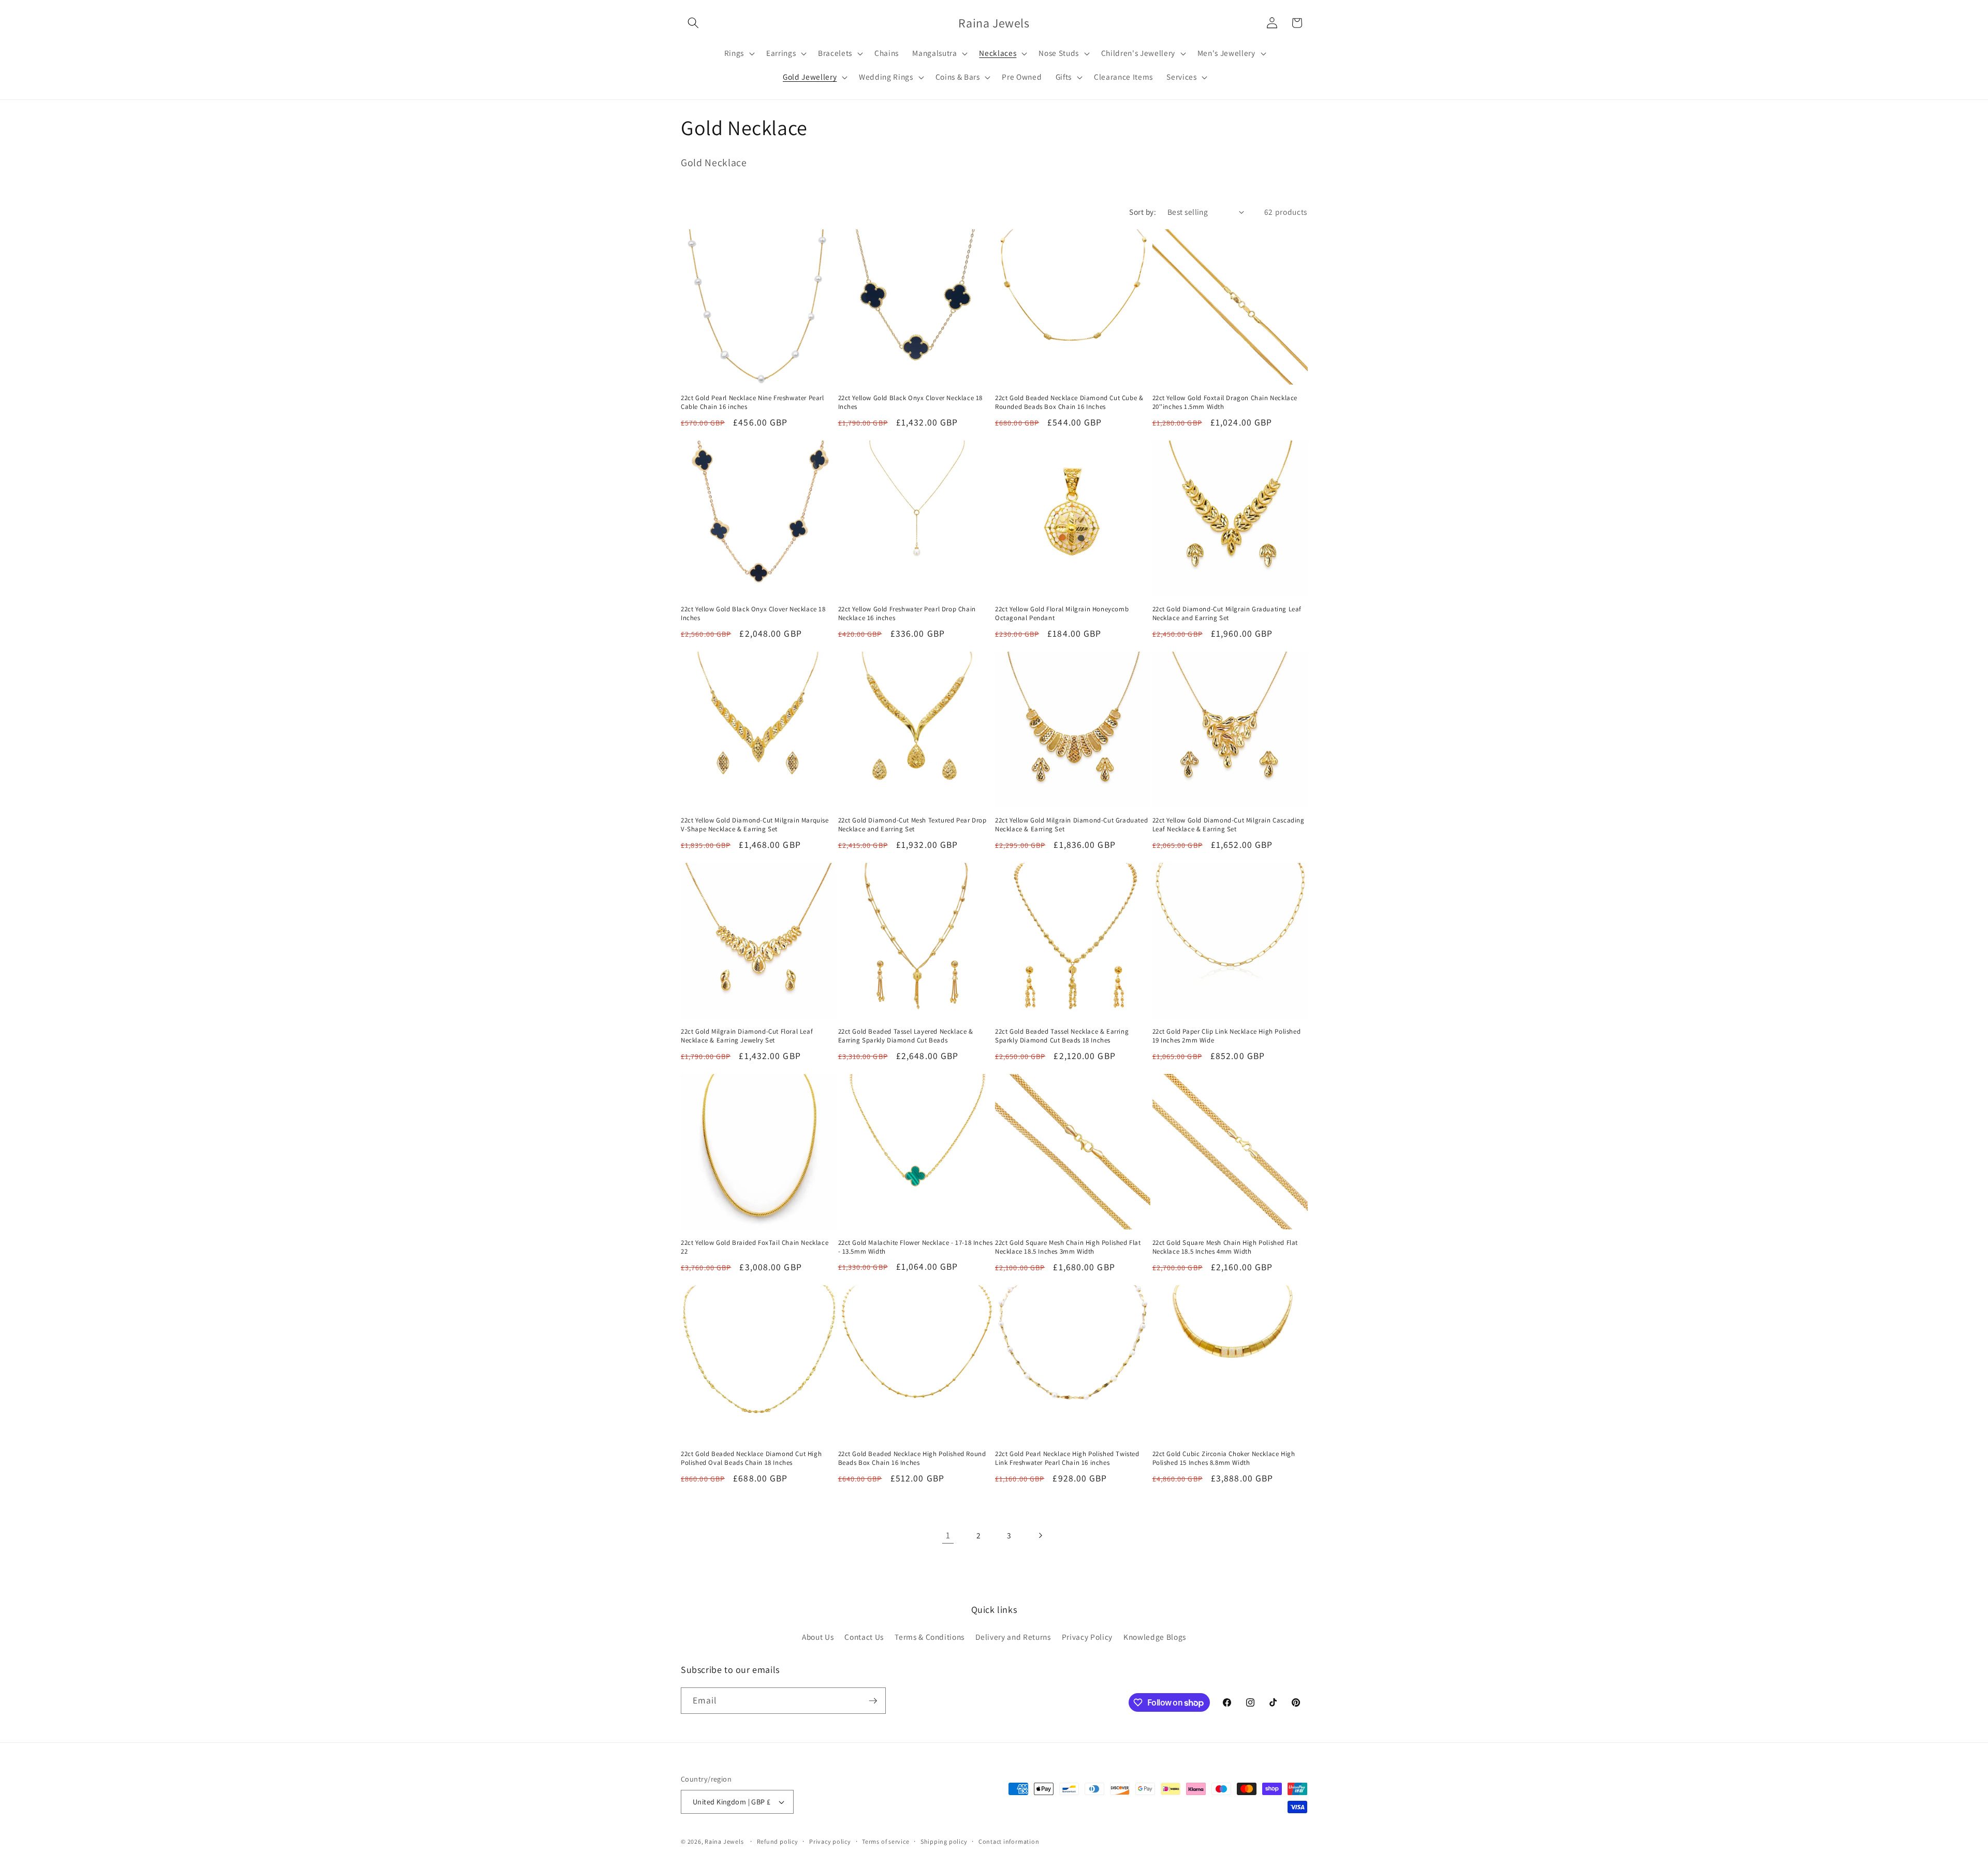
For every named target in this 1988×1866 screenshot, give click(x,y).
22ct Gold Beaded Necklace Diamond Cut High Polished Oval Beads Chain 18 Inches (751, 1458)
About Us (818, 1637)
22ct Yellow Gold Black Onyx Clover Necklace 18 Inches (911, 402)
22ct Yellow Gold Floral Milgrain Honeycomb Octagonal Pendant (1062, 614)
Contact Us (864, 1637)
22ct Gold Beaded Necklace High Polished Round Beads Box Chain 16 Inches (912, 1458)
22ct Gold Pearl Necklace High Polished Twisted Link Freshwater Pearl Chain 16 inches (1067, 1458)
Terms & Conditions (930, 1637)
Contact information (1009, 1841)
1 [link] (948, 1535)
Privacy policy (830, 1841)
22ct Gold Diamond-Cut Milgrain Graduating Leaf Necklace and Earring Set (1227, 614)
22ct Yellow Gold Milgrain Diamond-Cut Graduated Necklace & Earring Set (1071, 825)
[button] (693, 23)
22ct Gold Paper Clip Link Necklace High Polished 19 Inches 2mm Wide (1227, 1036)
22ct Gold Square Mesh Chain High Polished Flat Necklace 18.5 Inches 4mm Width (1225, 1247)
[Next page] (1040, 1535)
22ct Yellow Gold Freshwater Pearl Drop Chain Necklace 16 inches (907, 614)
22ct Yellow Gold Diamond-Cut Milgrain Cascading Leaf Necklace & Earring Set (1229, 825)
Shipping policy (944, 1841)
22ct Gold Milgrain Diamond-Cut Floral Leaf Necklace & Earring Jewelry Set (747, 1036)
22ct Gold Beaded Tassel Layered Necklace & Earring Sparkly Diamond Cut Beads (906, 1036)
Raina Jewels (724, 1841)
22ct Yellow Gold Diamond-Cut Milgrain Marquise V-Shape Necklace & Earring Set (755, 825)
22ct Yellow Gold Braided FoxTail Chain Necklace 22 (755, 1247)
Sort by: (1143, 212)
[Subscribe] (873, 1701)
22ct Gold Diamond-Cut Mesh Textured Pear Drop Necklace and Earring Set (912, 825)
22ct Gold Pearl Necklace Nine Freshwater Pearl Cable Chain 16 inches (752, 402)
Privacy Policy (1087, 1637)
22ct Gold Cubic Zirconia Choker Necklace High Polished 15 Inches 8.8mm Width (1224, 1458)
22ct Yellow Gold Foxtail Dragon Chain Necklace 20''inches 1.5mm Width (1225, 402)
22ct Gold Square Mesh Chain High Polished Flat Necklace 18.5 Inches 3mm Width (1068, 1247)
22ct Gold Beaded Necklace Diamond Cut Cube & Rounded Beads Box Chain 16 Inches (1069, 402)
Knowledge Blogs (1155, 1637)
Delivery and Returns (1013, 1637)
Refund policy (778, 1841)
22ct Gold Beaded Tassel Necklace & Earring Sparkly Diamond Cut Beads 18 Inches (1062, 1036)
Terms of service (886, 1841)
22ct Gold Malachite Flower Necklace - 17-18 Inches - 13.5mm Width (916, 1247)
